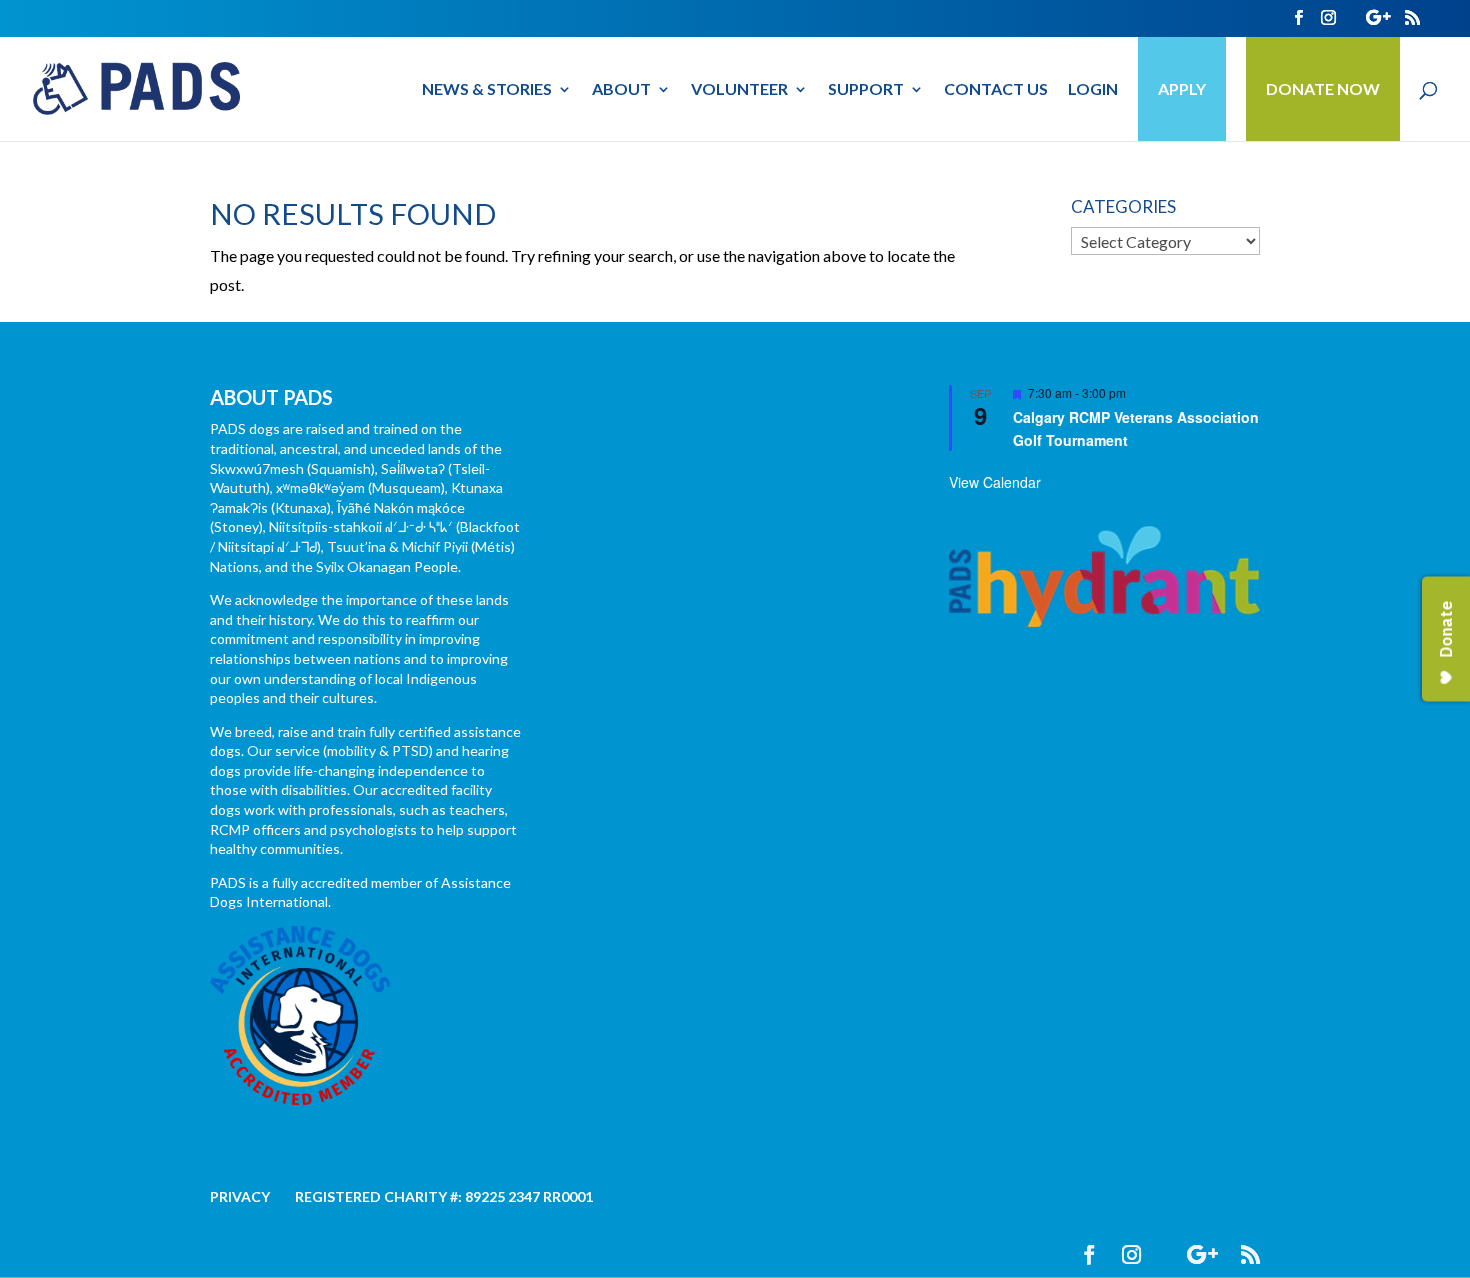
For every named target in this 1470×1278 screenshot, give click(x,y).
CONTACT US (996, 90)
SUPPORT (866, 90)
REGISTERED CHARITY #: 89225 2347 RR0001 (444, 1196)
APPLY (1182, 88)
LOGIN (1093, 90)
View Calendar (995, 482)
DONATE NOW (1323, 88)
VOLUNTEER (739, 90)
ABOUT (621, 90)
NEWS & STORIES (487, 90)
